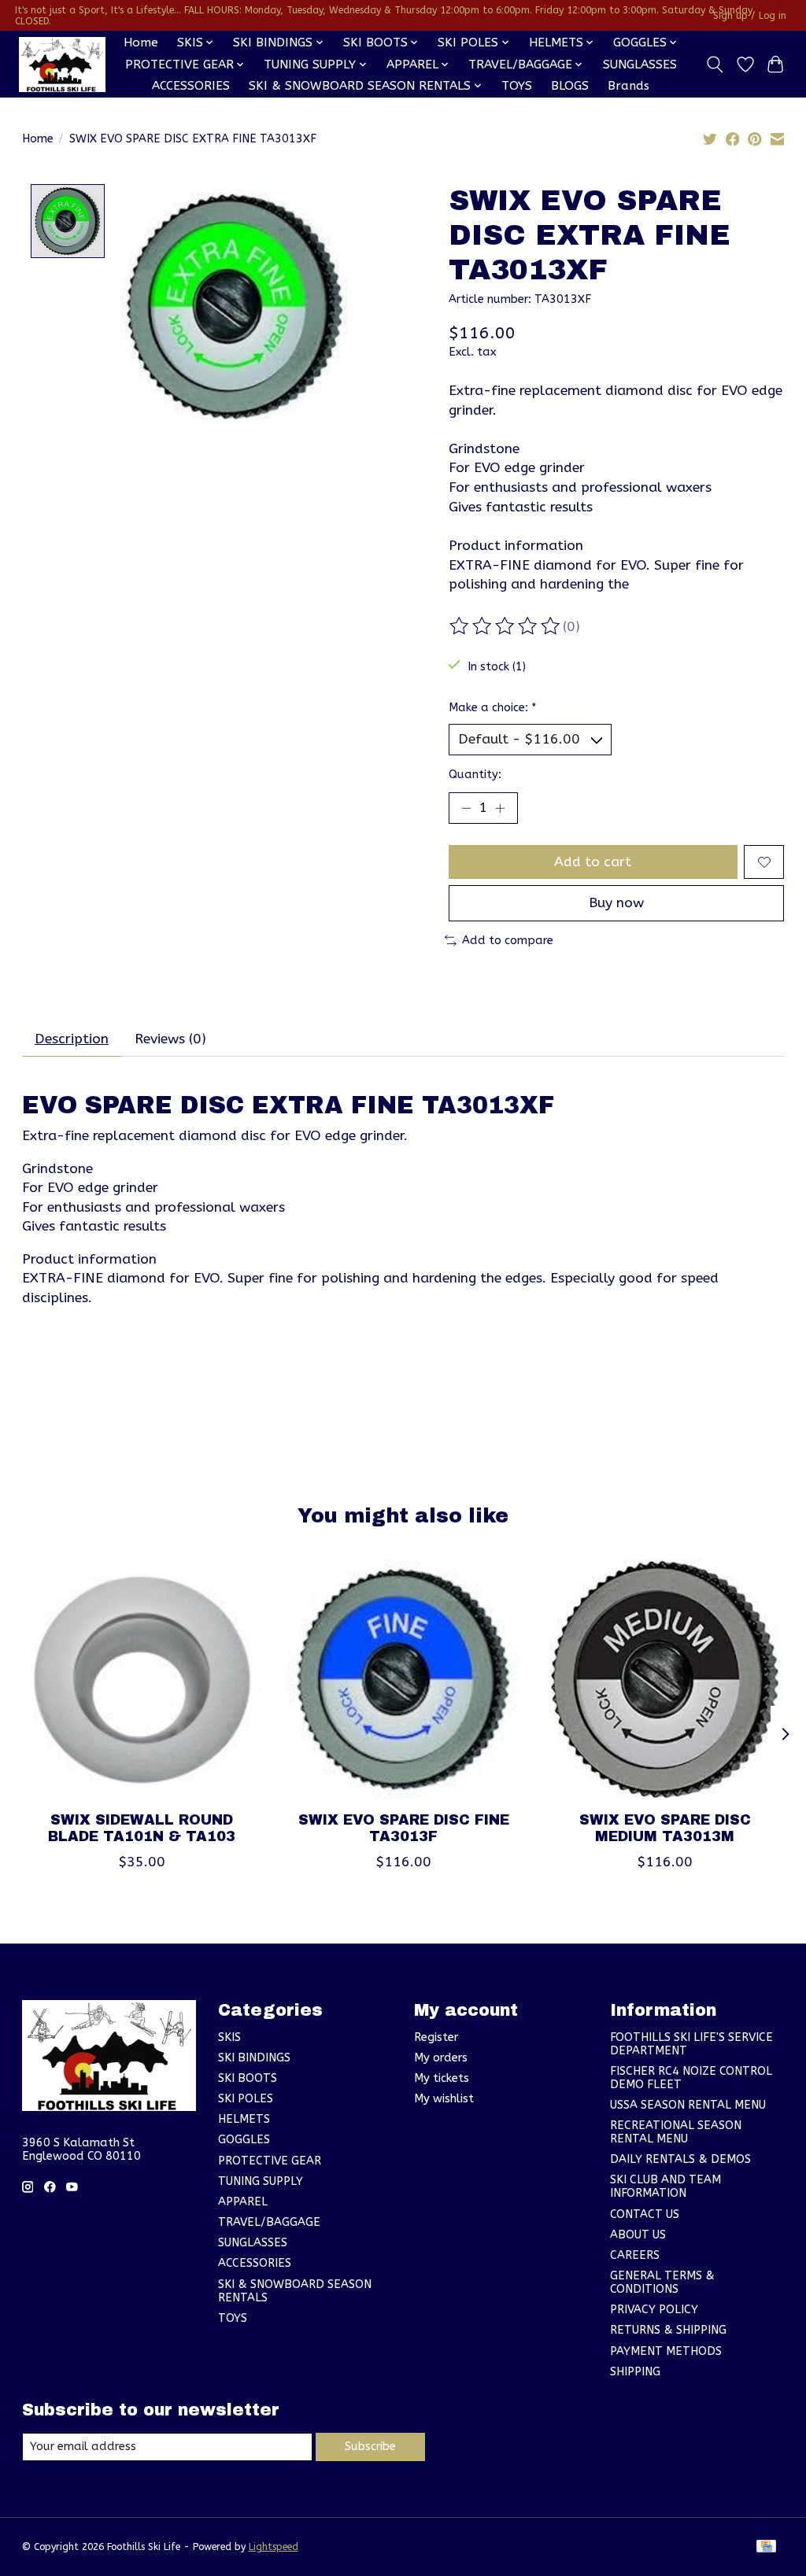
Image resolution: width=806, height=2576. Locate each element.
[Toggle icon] (714, 65)
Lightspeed (274, 2547)
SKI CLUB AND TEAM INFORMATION (666, 2187)
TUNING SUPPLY (261, 2181)
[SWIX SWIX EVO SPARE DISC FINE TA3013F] (403, 1679)
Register (436, 2037)
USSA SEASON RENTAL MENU (688, 2105)
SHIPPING (635, 2372)
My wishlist (444, 2099)
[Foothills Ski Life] (62, 65)
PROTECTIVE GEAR (270, 2161)
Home (141, 42)
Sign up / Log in (750, 16)
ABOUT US (638, 2235)
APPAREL (243, 2202)
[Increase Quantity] (500, 808)
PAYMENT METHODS (666, 2351)
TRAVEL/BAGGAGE (269, 2222)
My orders (441, 2058)
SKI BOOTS (248, 2078)
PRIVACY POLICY (654, 2310)
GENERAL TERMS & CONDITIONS (662, 2283)
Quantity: (475, 775)
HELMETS (244, 2119)
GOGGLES (244, 2140)
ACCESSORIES (191, 86)
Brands (629, 86)
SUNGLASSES (640, 65)
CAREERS (635, 2255)
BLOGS (570, 86)
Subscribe (370, 2447)
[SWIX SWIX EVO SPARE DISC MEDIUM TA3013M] (665, 1679)
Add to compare (508, 941)
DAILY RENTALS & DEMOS (680, 2159)
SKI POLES (246, 2099)
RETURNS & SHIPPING (668, 2330)
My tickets (442, 2078)
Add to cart (593, 862)
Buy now (616, 903)
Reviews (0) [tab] (170, 1039)
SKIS (229, 2037)
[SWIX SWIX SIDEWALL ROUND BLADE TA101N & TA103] (142, 1679)
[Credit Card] (766, 2547)
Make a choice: (493, 708)
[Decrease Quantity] (466, 808)
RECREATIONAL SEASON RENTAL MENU (676, 2132)
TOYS (517, 86)
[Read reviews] (506, 626)
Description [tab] (72, 1039)
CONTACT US (645, 2214)
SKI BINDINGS (254, 2058)
